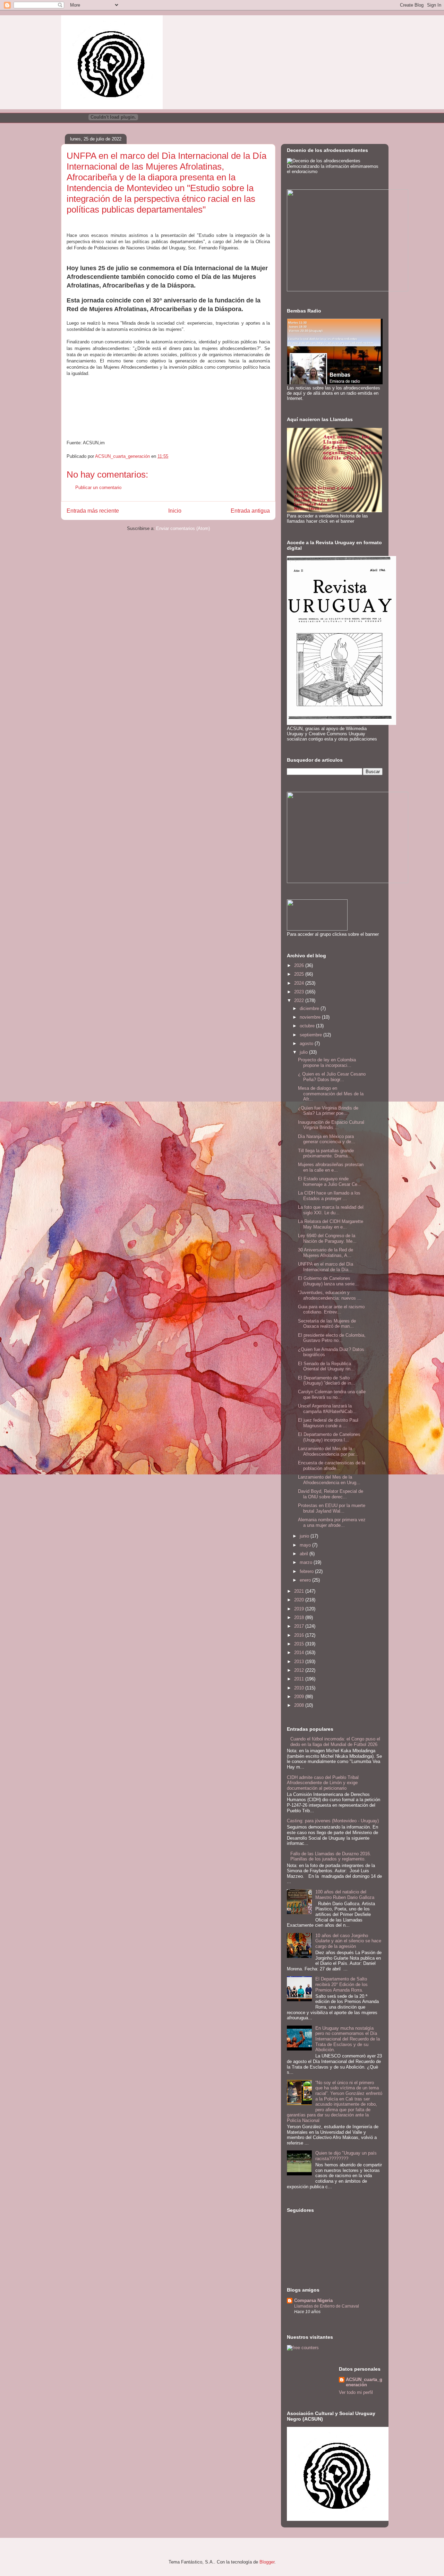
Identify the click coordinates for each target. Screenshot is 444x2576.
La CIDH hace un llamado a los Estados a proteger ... (329, 1196)
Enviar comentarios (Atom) (183, 528)
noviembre (311, 1017)
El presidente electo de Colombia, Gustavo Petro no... (332, 1338)
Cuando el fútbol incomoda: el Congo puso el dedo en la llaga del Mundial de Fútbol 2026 (335, 1742)
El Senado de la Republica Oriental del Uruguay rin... (326, 1366)
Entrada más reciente (93, 511)
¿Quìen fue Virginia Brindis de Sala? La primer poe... (328, 1111)
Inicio (175, 511)
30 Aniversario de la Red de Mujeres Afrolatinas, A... (326, 1253)
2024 (300, 983)
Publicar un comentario (98, 487)
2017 (300, 1626)
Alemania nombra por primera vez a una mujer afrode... (332, 1522)
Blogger (267, 2562)
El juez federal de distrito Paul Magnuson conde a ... (328, 1423)
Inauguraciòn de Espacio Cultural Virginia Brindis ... (331, 1125)
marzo (307, 1562)
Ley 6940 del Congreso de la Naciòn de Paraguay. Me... (327, 1238)
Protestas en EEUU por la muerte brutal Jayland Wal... (332, 1508)
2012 (300, 1670)
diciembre (310, 1008)
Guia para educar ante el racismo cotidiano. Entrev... (331, 1310)
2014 (300, 1653)
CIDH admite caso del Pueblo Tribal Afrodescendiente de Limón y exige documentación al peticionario (323, 1783)
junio (305, 1536)
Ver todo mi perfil (356, 2392)
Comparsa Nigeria (313, 2300)
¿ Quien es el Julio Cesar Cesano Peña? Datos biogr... (332, 1077)
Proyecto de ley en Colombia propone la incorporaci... (327, 1063)
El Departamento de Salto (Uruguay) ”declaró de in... (327, 1381)
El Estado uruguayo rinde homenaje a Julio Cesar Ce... (330, 1182)
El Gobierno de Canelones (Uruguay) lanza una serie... (328, 1281)
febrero (307, 1571)
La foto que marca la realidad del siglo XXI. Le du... (331, 1210)
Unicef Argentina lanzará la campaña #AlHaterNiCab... (327, 1409)
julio (304, 1052)
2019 (300, 1609)
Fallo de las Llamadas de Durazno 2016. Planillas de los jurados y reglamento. (331, 1856)
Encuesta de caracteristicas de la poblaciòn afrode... (332, 1466)
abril (305, 1554)
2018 (300, 1618)
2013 (300, 1662)
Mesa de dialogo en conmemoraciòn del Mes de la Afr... (331, 1094)
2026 (300, 965)
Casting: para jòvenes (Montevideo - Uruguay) (333, 1821)
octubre (308, 1026)
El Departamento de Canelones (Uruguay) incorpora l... (329, 1437)
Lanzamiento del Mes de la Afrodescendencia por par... (328, 1451)
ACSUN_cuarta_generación (364, 2382)
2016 (300, 1635)
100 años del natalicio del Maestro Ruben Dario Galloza (345, 1895)
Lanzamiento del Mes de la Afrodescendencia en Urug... (329, 1480)
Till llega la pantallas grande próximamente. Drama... (326, 1153)
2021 (300, 1591)
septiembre (311, 1035)
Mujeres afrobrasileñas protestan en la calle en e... (331, 1167)
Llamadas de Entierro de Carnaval (327, 2306)
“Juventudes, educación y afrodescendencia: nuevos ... (330, 1295)
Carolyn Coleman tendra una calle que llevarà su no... (332, 1394)
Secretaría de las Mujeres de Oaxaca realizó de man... (327, 1324)
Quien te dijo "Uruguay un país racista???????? (346, 2156)
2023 (300, 992)
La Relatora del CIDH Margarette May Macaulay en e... (331, 1224)
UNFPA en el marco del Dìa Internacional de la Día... (326, 1267)
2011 (300, 1679)
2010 (300, 1688)
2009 (300, 1697)
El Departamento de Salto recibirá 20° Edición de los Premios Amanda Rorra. (341, 1984)
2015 (300, 1644)
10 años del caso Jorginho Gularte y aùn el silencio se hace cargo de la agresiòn (348, 1941)
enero (306, 1580)
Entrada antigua (250, 511)
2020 (300, 1600)
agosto (307, 1043)
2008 (300, 1705)
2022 (300, 1000)
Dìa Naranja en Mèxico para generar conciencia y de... (327, 1139)
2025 (300, 974)
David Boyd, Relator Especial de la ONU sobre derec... (331, 1494)
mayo (306, 1545)
